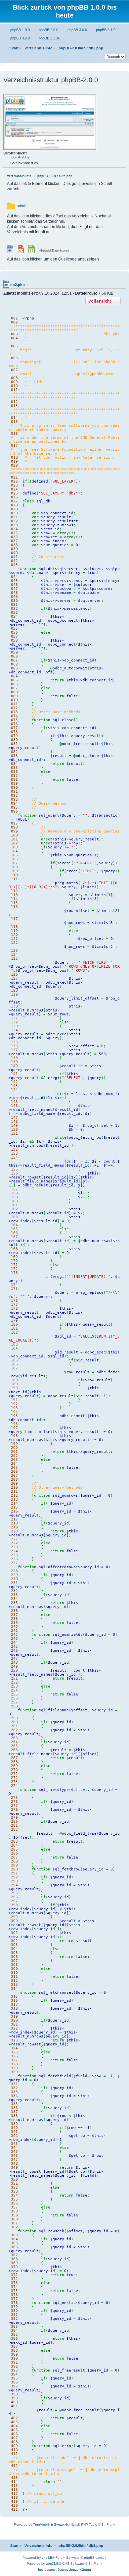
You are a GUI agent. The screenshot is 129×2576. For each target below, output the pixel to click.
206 (14, 1471)
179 (14, 1320)
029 (14, 509)
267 (14, 1758)
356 (14, 2203)
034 (14, 529)
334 (14, 2096)
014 (14, 418)
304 (14, 1949)
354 (14, 2195)
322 (14, 2028)
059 (14, 652)
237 (14, 1615)
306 (14, 1957)
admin (22, 206)
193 (14, 1408)
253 (14, 1686)
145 (14, 1102)
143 (14, 1086)
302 (14, 1941)
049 (14, 597)
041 (14, 557)
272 (14, 1778)
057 (14, 636)
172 (14, 1269)
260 (14, 1722)
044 (14, 577)
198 (14, 1436)
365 (14, 2243)
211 (14, 1491)
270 (14, 1770)
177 (14, 1304)
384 (14, 2330)
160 (14, 1201)
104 (14, 851)
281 (14, 1825)
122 (14, 943)
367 (14, 2255)
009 (14, 382)
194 (14, 1412)
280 (14, 1821)
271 (14, 1774)
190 (14, 1388)
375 (14, 2291)
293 (14, 1881)
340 (14, 2128)
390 (14, 2358)
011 (14, 390)
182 (14, 1332)
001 (14, 318)
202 (14, 1456)
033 (14, 525)
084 (14, 764)
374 (14, 2287)
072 (14, 708)
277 (14, 1805)
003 (14, 334)
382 (14, 2318)
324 (14, 2048)
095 (14, 807)
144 (14, 1090)
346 (14, 2155)
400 (14, 2402)
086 (14, 772)
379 (14, 2307)
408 (14, 2442)
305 (14, 1953)
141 (14, 1074)
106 (14, 859)
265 (14, 1746)
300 (14, 1921)
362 (14, 2227)
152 (14, 1149)
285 (14, 1849)
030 (14, 513)
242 (14, 1634)
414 (14, 2482)
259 (14, 1718)
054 (14, 616)
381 (14, 2315)
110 (14, 875)
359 (14, 2215)
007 (14, 370)
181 (14, 1328)
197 (14, 1428)
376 (14, 2295)
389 (14, 2354)
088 (14, 779)
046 (14, 585)
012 (14, 402)
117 (14, 919)
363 (14, 2235)
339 (14, 2124)
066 (14, 684)
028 (14, 505)
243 (14, 1638)
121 (14, 939)
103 (14, 847)
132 (14, 1022)
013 (14, 406)
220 (14, 1531)
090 (14, 787)
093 (14, 799)
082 (14, 752)
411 (14, 2454)
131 (14, 1018)
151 (14, 1133)
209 (14, 1483)
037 (14, 541)
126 (14, 974)
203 (14, 1460)
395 (14, 2378)
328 (14, 2064)
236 (14, 1611)
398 (14, 2394)
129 (14, 994)
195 (14, 1416)
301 (14, 1933)
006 (14, 358)
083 (14, 756)
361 (14, 2223)
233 (14, 1595)
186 (14, 1364)
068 (14, 692)
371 (14, 2275)
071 (14, 704)
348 (14, 2163)
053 (14, 612)
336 (14, 2108)
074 (14, 716)
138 (14, 1058)
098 (14, 827)
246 (14, 1650)
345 (14, 2151)
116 (14, 907)
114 (14, 899)
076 (14, 724)
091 (14, 791)
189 (14, 1384)
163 (14, 1217)
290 (14, 1869)
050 (14, 601)
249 (14, 1666)
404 (14, 2426)
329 (14, 2068)
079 (14, 736)
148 (14, 1121)
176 (14, 1300)
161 (14, 1205)
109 (14, 871)
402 (14, 2418)
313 (14, 1984)
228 (14, 1571)
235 (14, 1603)
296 (14, 1897)
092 (14, 795)
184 (14, 1348)
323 (14, 2040)
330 (14, 2072)
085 (14, 768)
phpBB (47, 2558)
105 (14, 855)
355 (14, 2199)
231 (14, 1583)
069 (14, 696)
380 (14, 2311)
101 (14, 839)
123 (14, 950)
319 (14, 2016)
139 (14, 1062)
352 (14, 2187)
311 (14, 1976)
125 (14, 958)
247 (14, 1658)
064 (14, 676)
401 (14, 2406)
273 (14, 1782)
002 (14, 322)
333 (14, 2092)
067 (14, 688)
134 (14, 1030)
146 (14, 1106)
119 (14, 931)
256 (14, 1698)
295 (14, 1893)
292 (14, 1877)
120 (14, 935)
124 (14, 954)
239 (14, 1623)
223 (14, 1547)
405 (14, 2430)
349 (14, 2167)
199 (14, 1444)
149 (14, 1125)
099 (14, 831)
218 (14, 1523)
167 (14, 1237)
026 (14, 497)
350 (14, 2179)
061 (14, 660)
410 (14, 2450)
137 (14, 1050)
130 (14, 1006)
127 (14, 978)
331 (14, 2084)
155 (14, 1169)
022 (14, 481)
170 (14, 1261)
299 (14, 1917)
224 (14, 1551)
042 (14, 561)
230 (14, 1579)
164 (14, 1225)
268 (14, 1762)
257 (14, 1702)
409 (14, 2446)
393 (14, 2370)
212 (14, 1495)
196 (14, 1424)
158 (14, 1193)
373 (14, 2283)
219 (14, 1527)
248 (14, 1662)
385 (14, 2334)
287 (14, 1857)
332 (14, 2088)
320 (14, 2020)
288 (14, 1861)
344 (14, 2147)
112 (14, 891)
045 (14, 581)
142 (14, 1082)
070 (14, 700)
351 (14, 2183)
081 (14, 744)
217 (14, 1519)
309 (14, 1969)
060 (14, 656)
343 (14, 2144)
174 (14, 1285)
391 (14, 2362)
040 (14, 553)
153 (14, 1153)
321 (14, 2024)
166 (14, 1233)
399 (14, 2398)
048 (14, 593)
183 (14, 1344)
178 (14, 1308)
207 (14, 1475)
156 (14, 1173)
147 (14, 1117)
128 (14, 990)
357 (14, 2207)
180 (14, 1324)
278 (14, 1809)
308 (14, 1965)
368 (14, 2259)
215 (14, 1507)
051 (14, 604)
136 (14, 1046)
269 (14, 1766)
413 (14, 2478)
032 (14, 521)
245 (14, 1646)
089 (14, 783)
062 (14, 664)
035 (14, 533)
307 (14, 1961)
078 (14, 732)
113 (14, 895)
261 (14, 1726)
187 (14, 1368)
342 (14, 2136)
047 (14, 589)
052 (14, 608)
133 (14, 1026)
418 (14, 2497)
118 (14, 927)
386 (14, 2338)
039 (14, 549)
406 (14, 2434)
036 (14, 537)
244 (14, 1642)
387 (14, 2346)
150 (14, 1129)
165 (14, 1229)
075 (14, 720)
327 (14, 2060)
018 (14, 457)
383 (14, 2326)
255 (14, 1694)
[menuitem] (17, 30)
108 (14, 867)
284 (14, 1845)
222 (14, 1543)
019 (14, 461)
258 (14, 1706)
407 (14, 2438)
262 (14, 1730)
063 (14, 668)
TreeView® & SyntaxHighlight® (57, 2524)
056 (14, 632)
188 (14, 1380)
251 (14, 1678)
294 (14, 1885)
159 (14, 1197)
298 (14, 1905)
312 (14, 1980)
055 (14, 628)
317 (14, 2004)
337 (14, 2112)
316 (14, 2000)
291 (14, 1873)
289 (14, 1865)
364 (14, 2239)
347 (14, 2159)
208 (14, 1479)
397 (14, 2386)
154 (14, 1157)
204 (14, 1463)
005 (14, 346)
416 (14, 2490)
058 (14, 640)
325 (14, 2052)
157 (14, 1189)
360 (14, 2219)
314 (14, 1988)
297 (14, 1901)
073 (14, 712)
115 (14, 903)
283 (14, 1841)
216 (14, 1511)
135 (14, 1042)
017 (14, 445)
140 (14, 1066)
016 (14, 433)
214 (14, 1503)
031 (14, 517)
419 (14, 2501)
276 (14, 1802)
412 (14, 2466)
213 (14, 1499)
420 (14, 2505)
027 (14, 501)
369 (14, 2263)
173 (14, 1273)
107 (14, 863)
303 (14, 1945)
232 (14, 1591)
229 (14, 1575)
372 (14, 2279)
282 (14, 1829)
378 (14, 2303)
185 (14, 1360)
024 (14, 489)
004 (14, 338)
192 (14, 1404)
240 (14, 1627)
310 (14, 1973)
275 (14, 1798)
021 (14, 477)
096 (14, 811)
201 (14, 1452)
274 (14, 1786)
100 (14, 835)
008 (14, 378)
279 (14, 1817)
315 (14, 1996)
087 (14, 775)
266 (14, 1750)
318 (14, 2008)
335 (14, 2104)
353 (14, 2191)
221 (14, 1539)
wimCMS (52, 2564)
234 (14, 1599)
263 (14, 1738)
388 (14, 2350)
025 (14, 493)
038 (14, 545)
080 (14, 740)
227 (14, 1563)
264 (14, 1742)
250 (14, 1670)
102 (14, 843)
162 (14, 1209)
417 (14, 2493)
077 (14, 728)
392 (14, 2366)
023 (14, 485)
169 (14, 1257)
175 (14, 1288)
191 (14, 1400)
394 (14, 2374)
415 (14, 2486)
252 (14, 1682)
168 (14, 1249)
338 (14, 2116)
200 (14, 1448)
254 (14, 1690)
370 (14, 2267)
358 (14, 2211)
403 (14, 2422)
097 (14, 823)
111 (14, 879)
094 (14, 803)
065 (14, 680)
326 (14, 2056)
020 (14, 465)
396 (14, 2382)
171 (14, 1265)
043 (14, 565)
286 (14, 1853)
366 (14, 2247)
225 (14, 1555)
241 (14, 1631)
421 (14, 2509)
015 (14, 422)
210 (14, 1487)
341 (14, 2132)
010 (14, 386)
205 (14, 1467)
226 (14, 1559)
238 (14, 1619)
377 (14, 2299)
